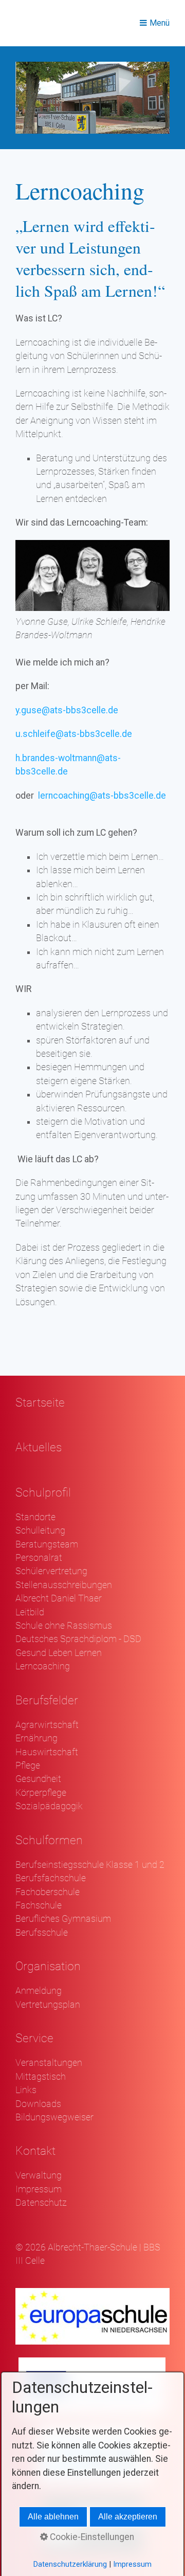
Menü (160, 23)
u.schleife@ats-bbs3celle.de (74, 734)
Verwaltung (39, 2175)
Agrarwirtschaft (47, 1725)
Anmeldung (39, 1991)
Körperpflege (41, 1793)
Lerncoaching (43, 1666)
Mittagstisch (41, 2077)
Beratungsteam (47, 1544)
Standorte (35, 1517)
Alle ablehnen (53, 2517)
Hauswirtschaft (47, 1752)
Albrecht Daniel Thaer (59, 1598)
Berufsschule (42, 1933)
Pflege (28, 1766)
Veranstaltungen (49, 2063)
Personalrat (39, 1558)
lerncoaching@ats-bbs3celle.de (102, 796)
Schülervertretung (51, 1571)
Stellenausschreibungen (64, 1585)
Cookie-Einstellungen (91, 2537)
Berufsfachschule (51, 1878)
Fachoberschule (48, 1892)
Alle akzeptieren (128, 2517)
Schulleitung (40, 1530)
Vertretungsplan (48, 2005)
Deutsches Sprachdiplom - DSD (78, 1639)
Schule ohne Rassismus (64, 1626)
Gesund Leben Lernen (59, 1653)
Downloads (38, 2104)
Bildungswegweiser (54, 2117)
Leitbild (30, 1612)
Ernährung (36, 1738)
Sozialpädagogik (49, 1806)
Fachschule (39, 1905)
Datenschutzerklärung (70, 2564)
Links (26, 2090)
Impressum (39, 2189)
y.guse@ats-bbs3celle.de (67, 710)
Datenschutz (41, 2203)
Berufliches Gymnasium (63, 1919)
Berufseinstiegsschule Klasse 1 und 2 (90, 1865)
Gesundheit (38, 1779)
